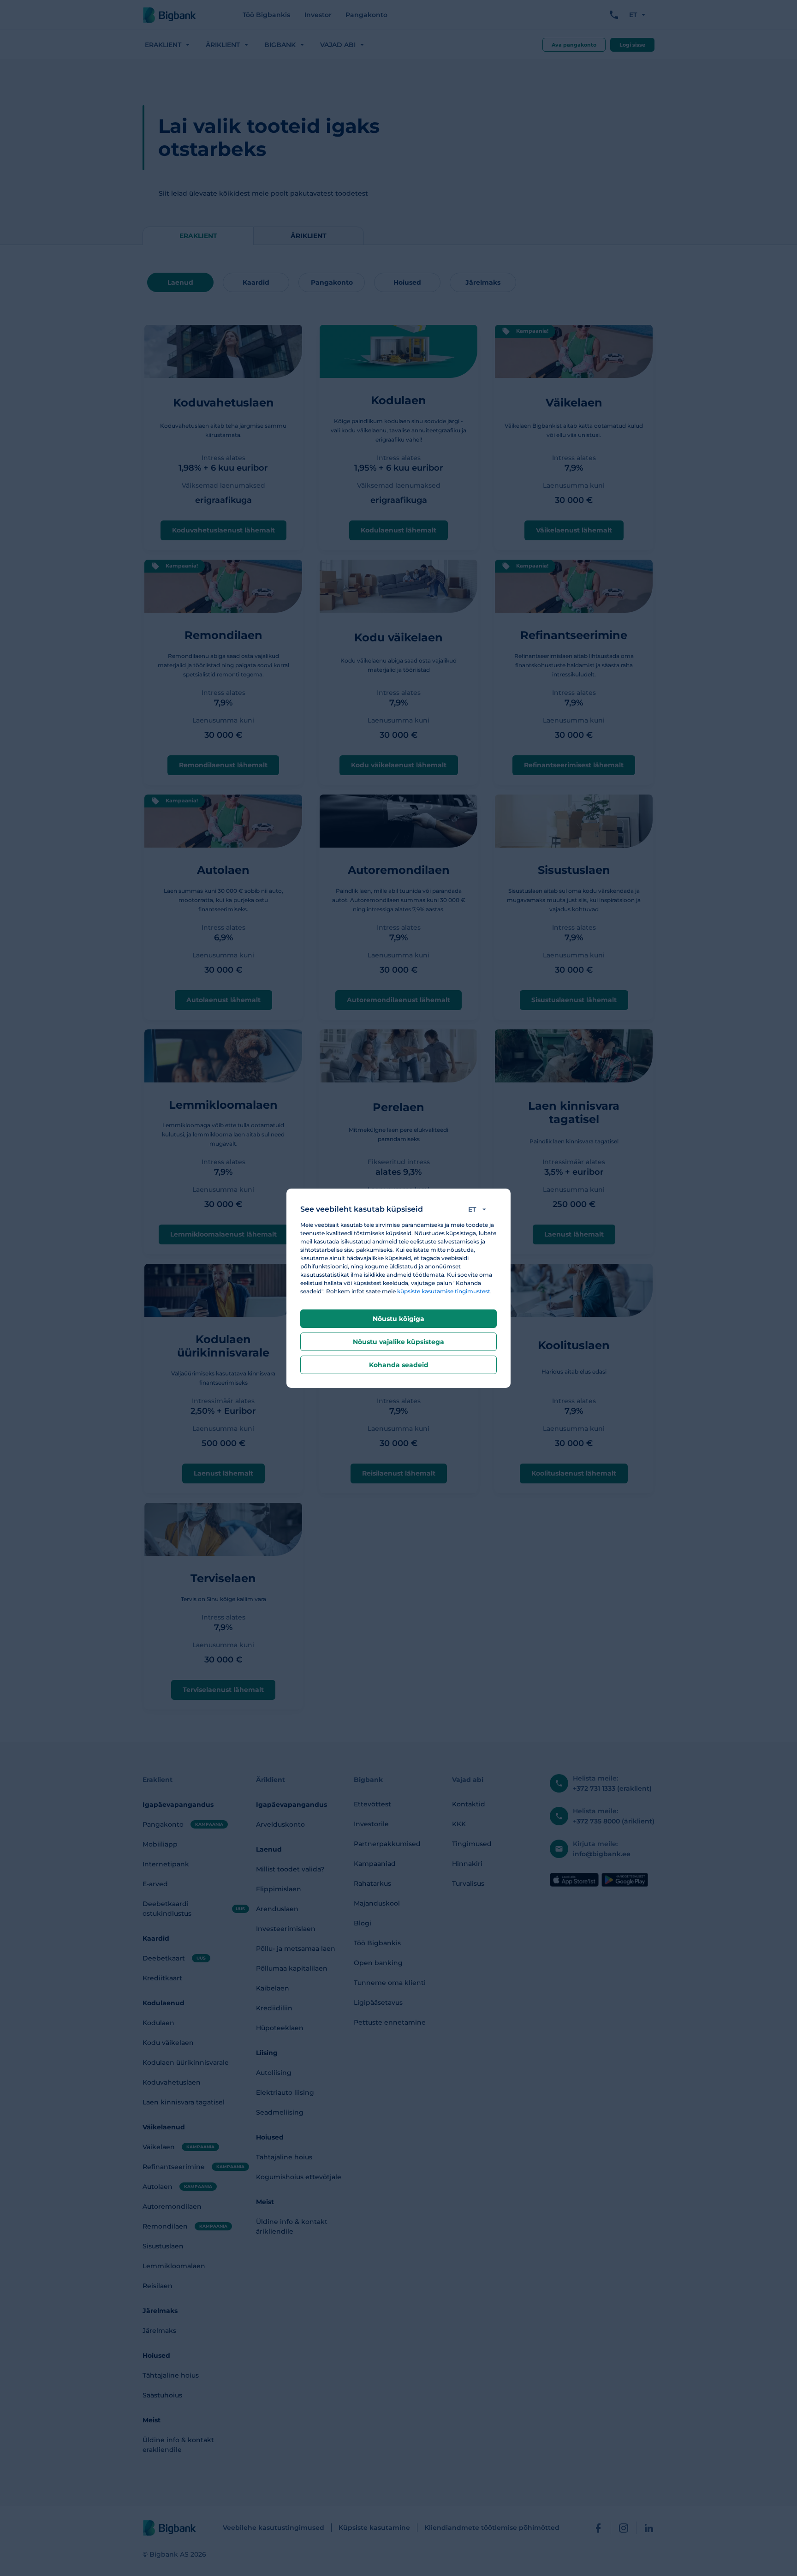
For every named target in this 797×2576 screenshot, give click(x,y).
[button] (479, 1209)
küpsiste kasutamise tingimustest (444, 1291)
